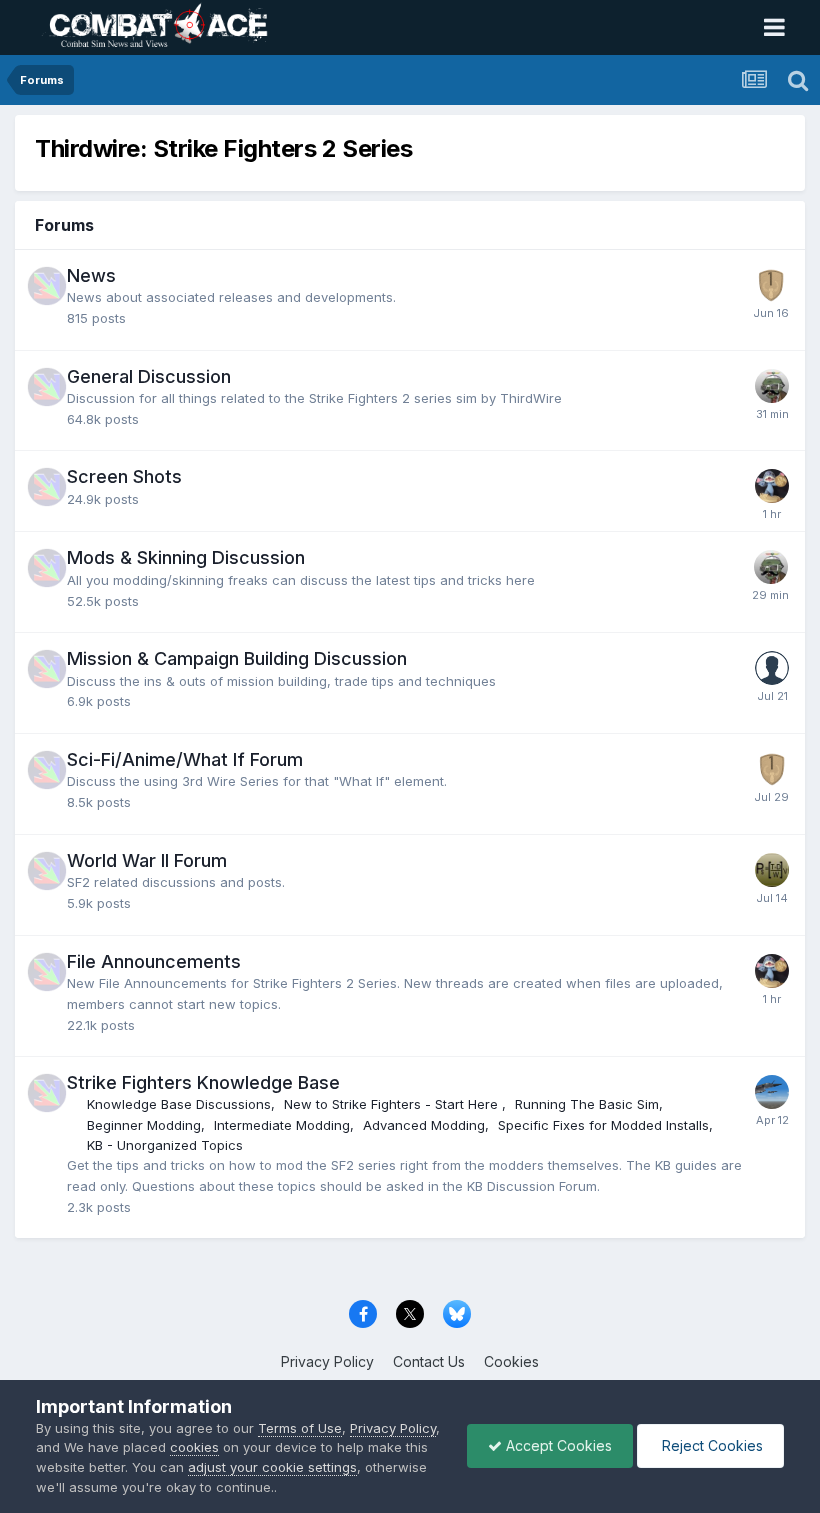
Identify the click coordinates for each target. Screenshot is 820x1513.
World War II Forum (147, 860)
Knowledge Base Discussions (179, 1104)
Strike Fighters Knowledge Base (203, 1082)
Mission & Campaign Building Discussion (237, 658)
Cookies (511, 1361)
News (91, 275)
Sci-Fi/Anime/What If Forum (185, 759)
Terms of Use (300, 1428)
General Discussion (149, 376)
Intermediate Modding (282, 1125)
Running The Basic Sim (587, 1104)
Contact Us (429, 1361)
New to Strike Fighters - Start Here (393, 1104)
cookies (194, 1447)
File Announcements (154, 961)
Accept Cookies (557, 1445)
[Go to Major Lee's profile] (772, 870)
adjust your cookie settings (272, 1467)
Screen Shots (124, 476)
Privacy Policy (327, 1361)
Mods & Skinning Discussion (186, 557)
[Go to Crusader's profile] (772, 1092)
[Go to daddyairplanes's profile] (772, 486)
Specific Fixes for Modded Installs (603, 1125)
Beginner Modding (144, 1125)
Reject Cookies (710, 1445)
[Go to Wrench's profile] (772, 386)
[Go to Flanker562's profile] (771, 285)
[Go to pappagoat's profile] (772, 668)
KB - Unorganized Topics (165, 1145)
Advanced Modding (424, 1125)
